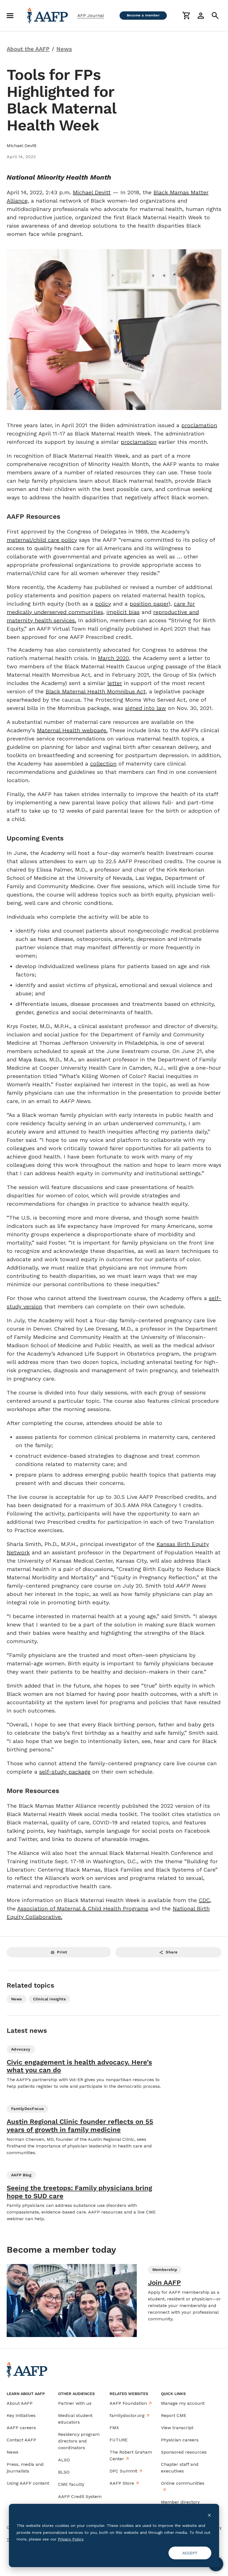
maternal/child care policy (42, 540)
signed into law (146, 708)
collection (103, 764)
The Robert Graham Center (131, 2455)
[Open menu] (10, 16)
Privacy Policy (70, 2539)
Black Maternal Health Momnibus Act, (96, 691)
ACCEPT (190, 2553)
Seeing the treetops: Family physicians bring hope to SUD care (79, 2192)
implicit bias (123, 612)
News (13, 2452)
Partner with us (75, 2403)
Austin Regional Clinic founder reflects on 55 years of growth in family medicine (80, 2126)
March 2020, (114, 658)
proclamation (199, 425)
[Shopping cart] (186, 16)
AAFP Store (122, 2483)
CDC (204, 1900)
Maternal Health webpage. (72, 730)
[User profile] (201, 16)
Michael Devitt (92, 192)
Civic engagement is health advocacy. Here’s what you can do (79, 2066)
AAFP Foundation (128, 2403)
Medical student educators (75, 2419)
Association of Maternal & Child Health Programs (83, 1908)
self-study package (65, 1772)
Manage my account (183, 2403)
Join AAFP (164, 2283)
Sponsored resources (184, 2452)
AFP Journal (91, 15)
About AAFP (20, 2403)
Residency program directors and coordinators (79, 2441)
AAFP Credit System (80, 2496)
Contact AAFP (21, 2440)
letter (115, 683)
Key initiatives (21, 2415)
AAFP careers (21, 2428)
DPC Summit (123, 2471)
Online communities (183, 2483)
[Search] (215, 16)
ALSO (64, 2460)
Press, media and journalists (25, 2468)
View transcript (177, 2428)
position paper (149, 604)
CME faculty (71, 2484)
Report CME (174, 2415)
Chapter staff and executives (180, 2468)
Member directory (180, 2502)
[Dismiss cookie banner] (209, 2515)
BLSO (64, 2472)
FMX (114, 2428)
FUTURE (119, 2440)
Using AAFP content (28, 2483)
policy (103, 604)
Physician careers (180, 2440)
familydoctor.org (127, 2415)
